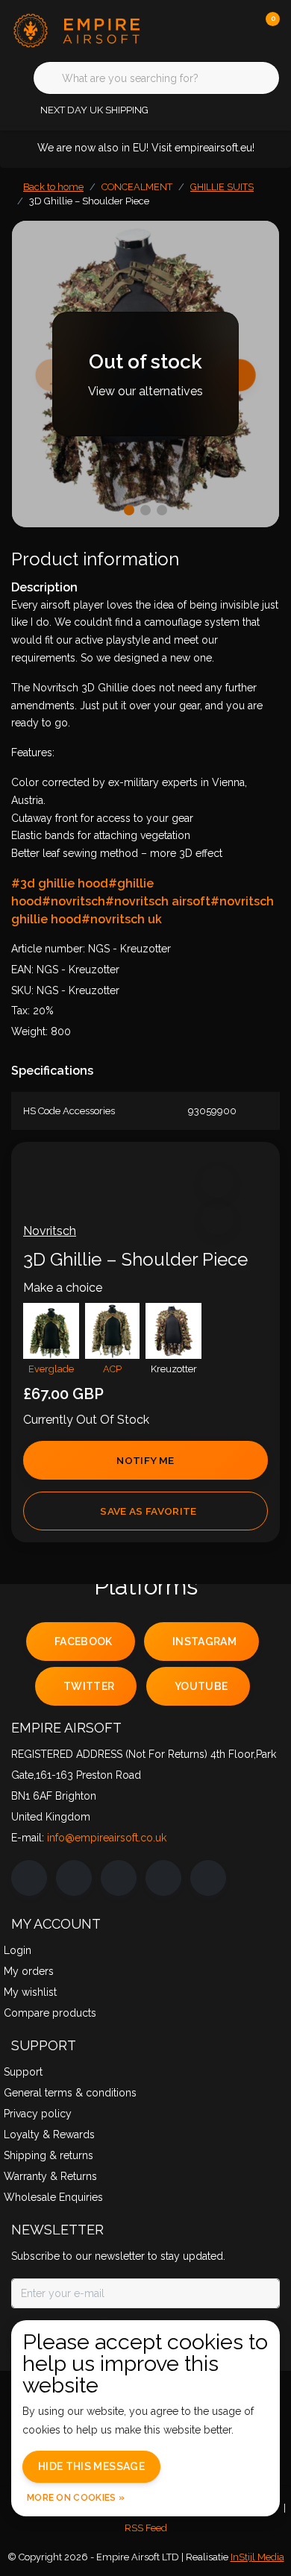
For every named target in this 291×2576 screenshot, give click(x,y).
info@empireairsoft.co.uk (107, 1838)
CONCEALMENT (137, 187)
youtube (201, 1686)
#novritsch (73, 901)
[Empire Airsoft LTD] (85, 29)
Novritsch (50, 1231)
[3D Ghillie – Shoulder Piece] (145, 374)
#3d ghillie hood (60, 883)
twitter (89, 1686)
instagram (204, 1642)
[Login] (209, 30)
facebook (84, 1642)
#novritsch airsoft (158, 901)
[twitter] (119, 1878)
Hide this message (91, 2466)
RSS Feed (146, 2528)
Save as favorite (148, 1511)
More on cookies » (76, 2498)
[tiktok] (208, 1878)
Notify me (145, 1460)
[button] (218, 1182)
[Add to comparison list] (218, 1219)
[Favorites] (237, 30)
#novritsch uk (122, 919)
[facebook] (29, 1878)
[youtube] (163, 1878)
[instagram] (74, 1878)
